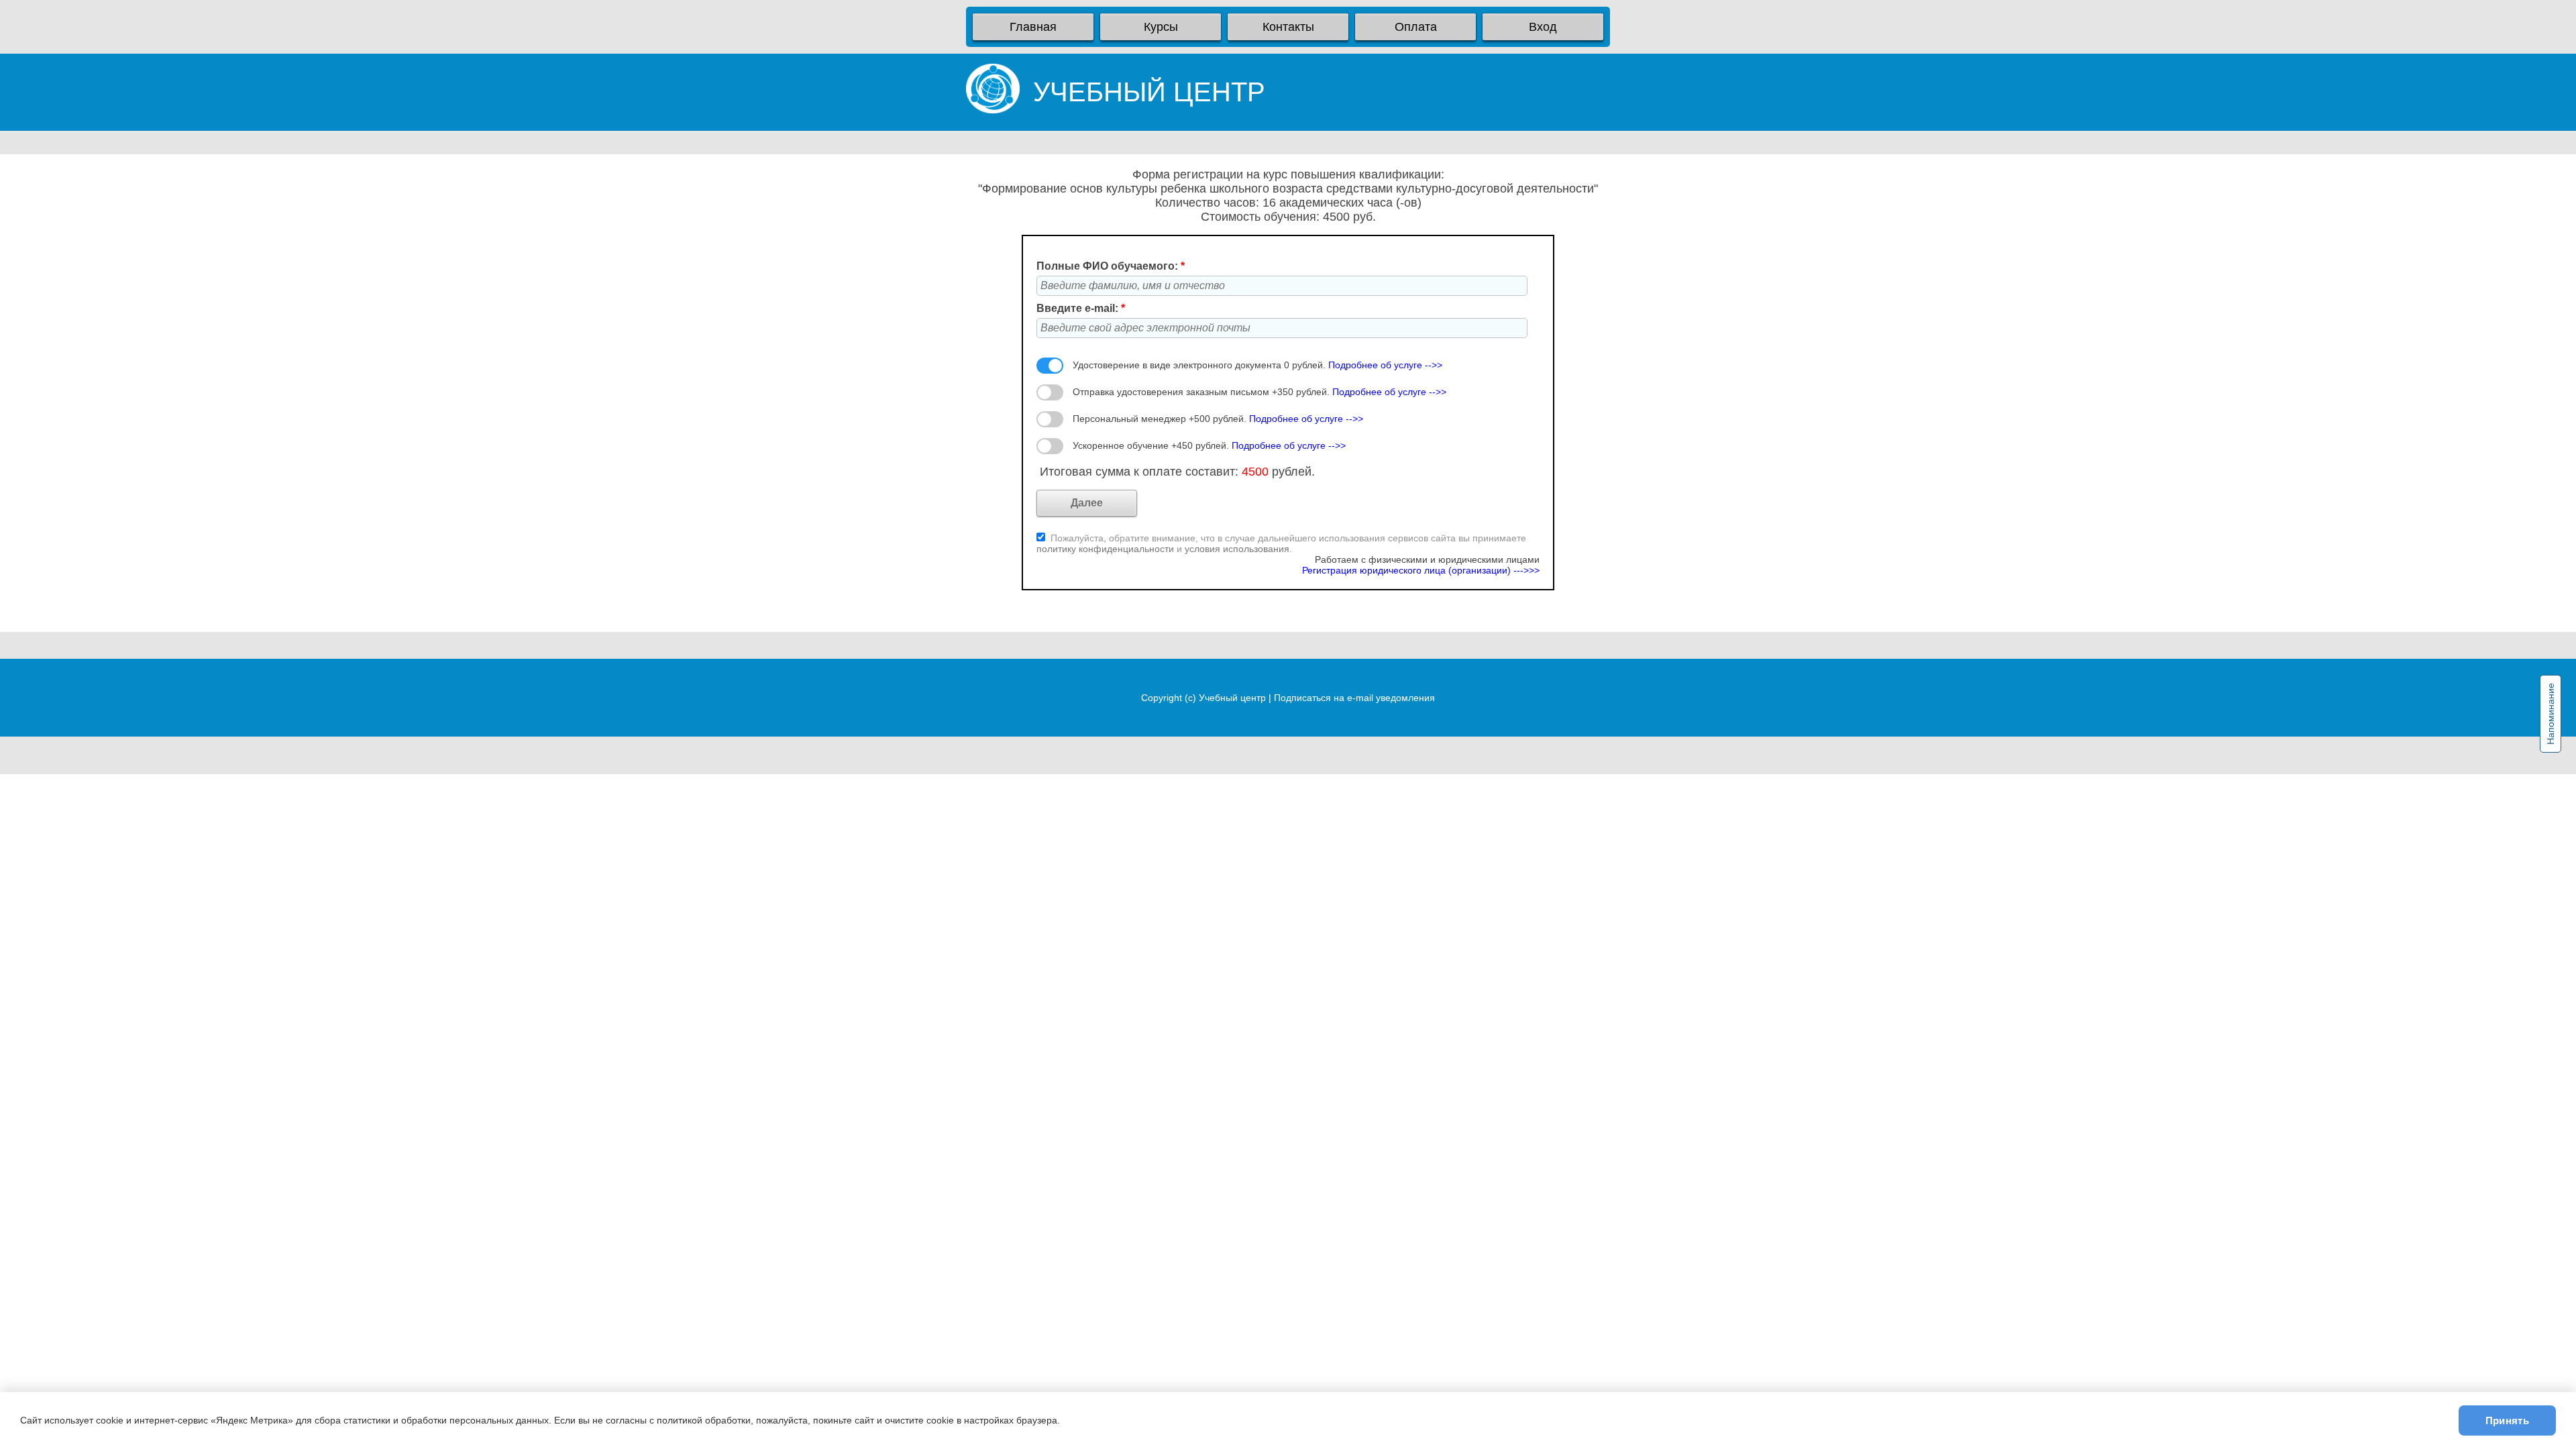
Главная (1033, 27)
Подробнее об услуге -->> (1385, 365)
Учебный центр (1232, 698)
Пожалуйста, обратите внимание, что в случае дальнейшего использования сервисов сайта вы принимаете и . (1281, 543)
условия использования (1237, 549)
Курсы (1161, 27)
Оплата (1416, 27)
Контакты (1288, 27)
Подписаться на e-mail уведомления (1354, 698)
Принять (2507, 1420)
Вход (1543, 27)
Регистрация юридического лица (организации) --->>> (1421, 570)
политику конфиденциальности (1107, 549)
